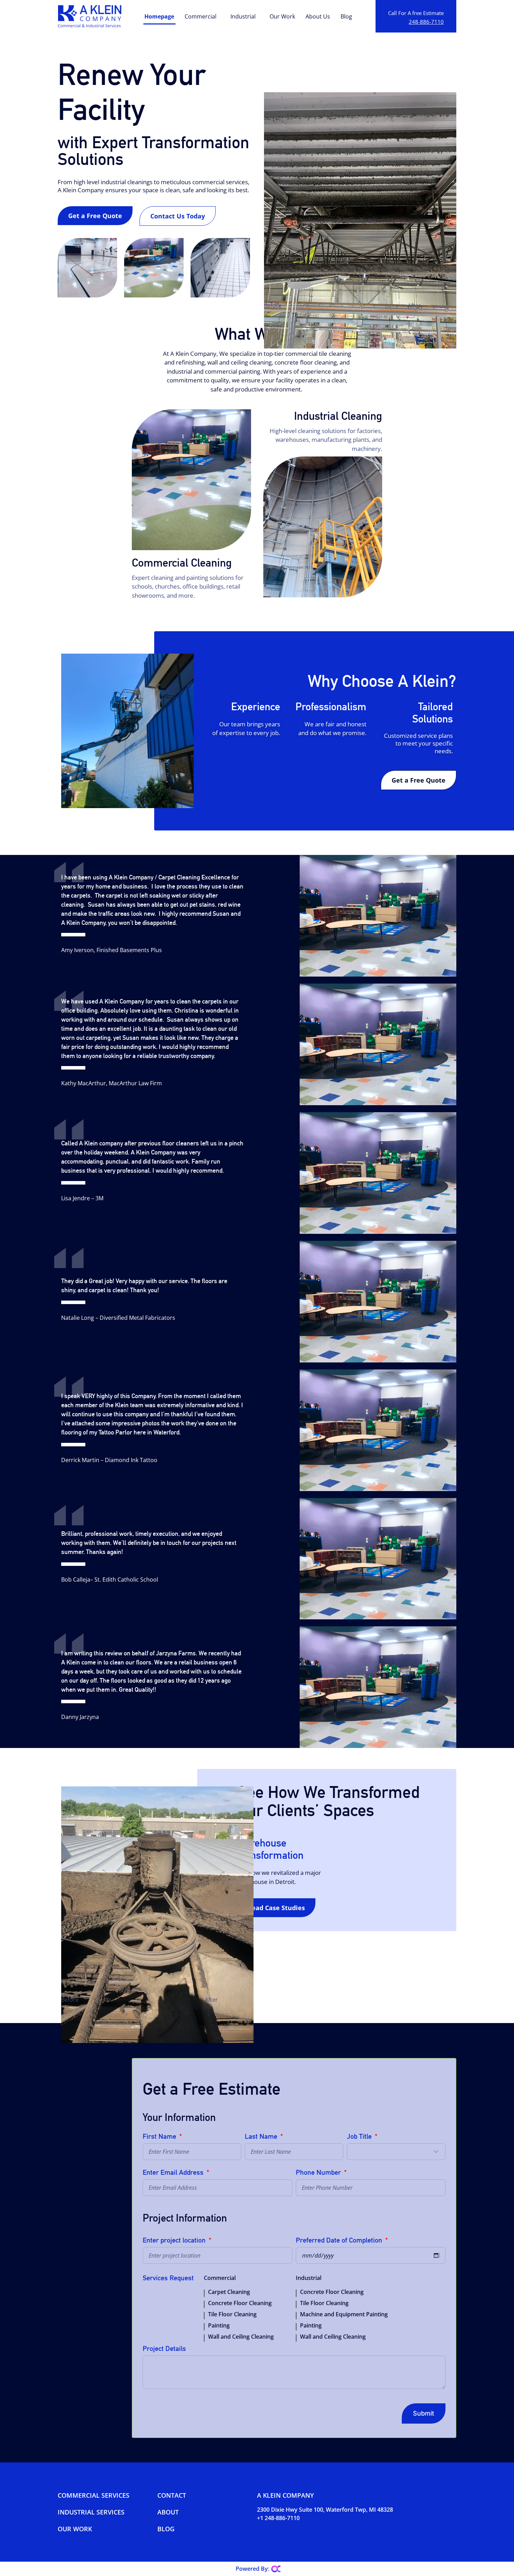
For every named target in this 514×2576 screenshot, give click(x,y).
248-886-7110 (426, 22)
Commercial (201, 16)
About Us (318, 16)
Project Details (164, 2349)
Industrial (243, 16)
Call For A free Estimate (416, 13)
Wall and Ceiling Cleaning (241, 2337)
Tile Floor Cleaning (232, 2314)
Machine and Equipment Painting (344, 2314)
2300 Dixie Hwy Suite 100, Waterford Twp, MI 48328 (325, 2510)
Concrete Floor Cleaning (240, 2303)
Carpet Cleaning (229, 2292)
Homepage (159, 16)
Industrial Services (91, 2512)
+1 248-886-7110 (278, 2518)
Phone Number (319, 2173)
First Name (160, 2137)
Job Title (360, 2137)
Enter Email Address (174, 2173)
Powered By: (252, 2569)
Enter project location (175, 2240)
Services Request (168, 2278)
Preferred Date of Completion (340, 2240)
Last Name (262, 2137)
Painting (219, 2325)
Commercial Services (94, 2495)
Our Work (282, 16)
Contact (172, 2495)
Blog (346, 16)
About (168, 2512)
